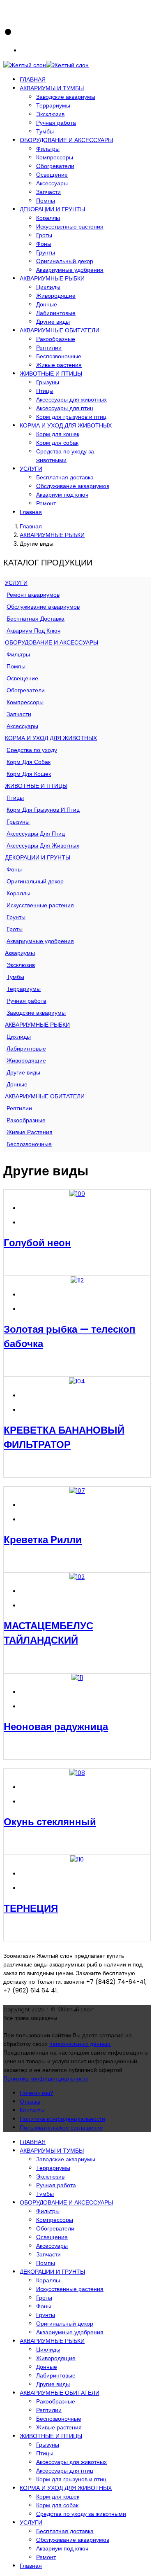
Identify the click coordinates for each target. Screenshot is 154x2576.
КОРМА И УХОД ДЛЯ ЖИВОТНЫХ (66, 425)
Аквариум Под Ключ (33, 631)
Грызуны (48, 382)
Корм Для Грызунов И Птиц (43, 810)
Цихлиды (48, 287)
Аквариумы (20, 953)
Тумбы (45, 131)
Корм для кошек (58, 434)
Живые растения (59, 365)
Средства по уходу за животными (65, 456)
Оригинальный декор (65, 261)
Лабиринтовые (56, 313)
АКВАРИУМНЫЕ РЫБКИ (52, 278)
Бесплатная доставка (65, 477)
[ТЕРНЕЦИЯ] (77, 1859)
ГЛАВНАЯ (33, 79)
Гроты (44, 235)
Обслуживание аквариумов (73, 486)
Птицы (45, 391)
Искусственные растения (70, 227)
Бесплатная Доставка (36, 619)
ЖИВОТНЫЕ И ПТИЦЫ (51, 374)
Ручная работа (56, 123)
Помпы (46, 201)
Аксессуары (52, 183)
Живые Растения (30, 1132)
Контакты (32, 2110)
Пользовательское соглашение (61, 2128)
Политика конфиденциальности (46, 2079)
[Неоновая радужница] (77, 1678)
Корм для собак (57, 443)
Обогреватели (55, 166)
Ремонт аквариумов (33, 595)
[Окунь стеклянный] (77, 1773)
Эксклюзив (50, 114)
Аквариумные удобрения (70, 270)
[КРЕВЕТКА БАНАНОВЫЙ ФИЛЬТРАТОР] (77, 1381)
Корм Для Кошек (29, 774)
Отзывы (30, 2102)
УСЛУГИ (31, 469)
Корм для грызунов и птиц (71, 417)
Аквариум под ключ (62, 495)
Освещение (52, 175)
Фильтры (48, 149)
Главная (31, 512)
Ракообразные (56, 339)
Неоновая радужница (56, 1727)
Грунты (46, 252)
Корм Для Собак (29, 762)
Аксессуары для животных (71, 399)
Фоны (44, 244)
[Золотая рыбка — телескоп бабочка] (77, 1280)
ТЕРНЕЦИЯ (31, 1908)
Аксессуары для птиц (65, 408)
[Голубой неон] (77, 1194)
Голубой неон (37, 1243)
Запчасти (48, 192)
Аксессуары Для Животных (43, 845)
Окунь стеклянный (50, 1822)
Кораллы (48, 218)
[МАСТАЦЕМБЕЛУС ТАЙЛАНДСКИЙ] (77, 1577)
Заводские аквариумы (66, 97)
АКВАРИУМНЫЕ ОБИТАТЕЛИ (60, 330)
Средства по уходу (32, 750)
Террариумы (53, 105)
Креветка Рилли (43, 1540)
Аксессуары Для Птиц (36, 834)
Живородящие (56, 296)
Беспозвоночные (59, 356)
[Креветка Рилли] (77, 1491)
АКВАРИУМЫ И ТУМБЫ (52, 88)
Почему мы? (37, 2093)
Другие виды (53, 322)
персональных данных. (80, 2044)
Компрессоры (55, 157)
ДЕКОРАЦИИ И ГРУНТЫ (52, 209)
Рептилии (49, 348)
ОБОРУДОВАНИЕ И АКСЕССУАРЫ (66, 140)
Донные (47, 304)
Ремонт (46, 503)
